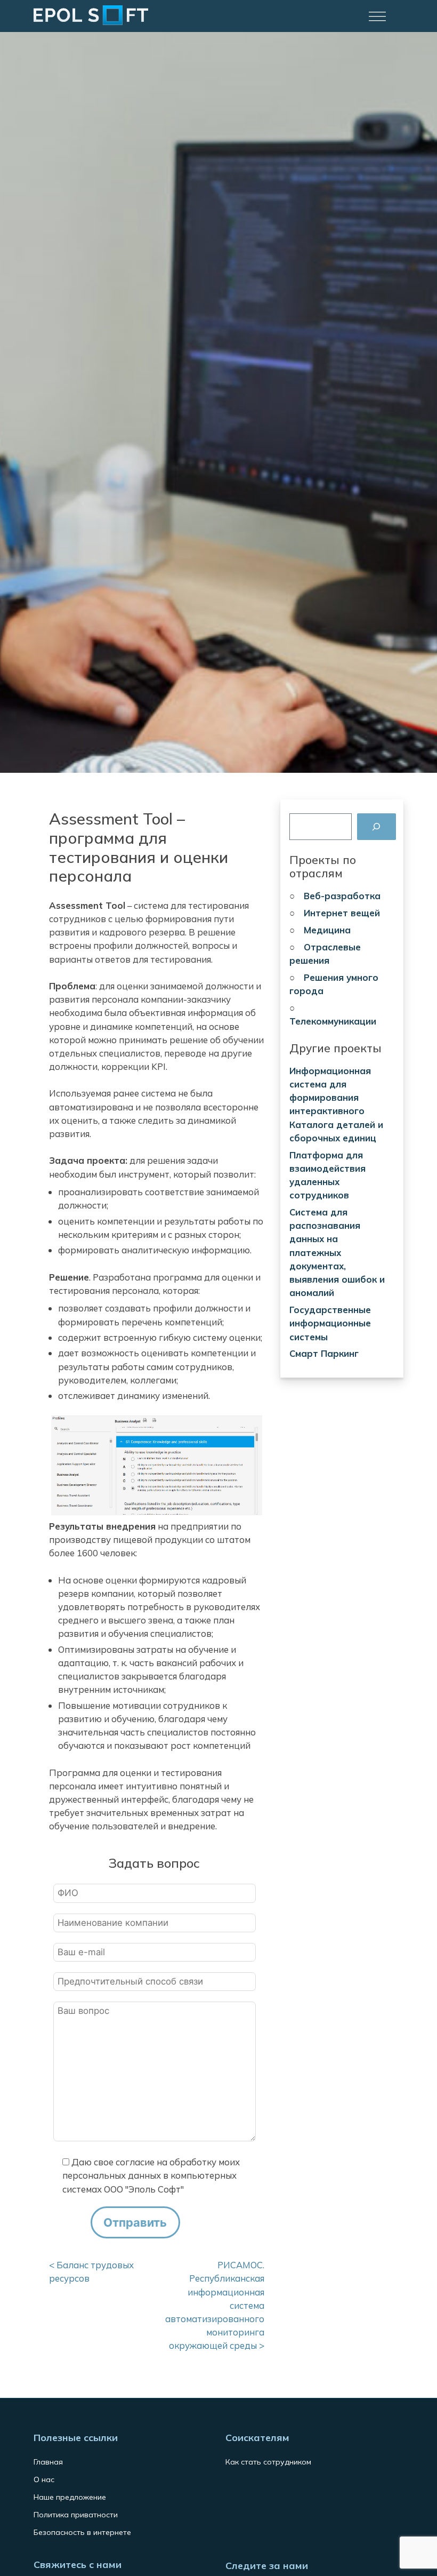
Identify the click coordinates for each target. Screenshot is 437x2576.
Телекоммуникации (333, 1021)
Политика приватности (76, 2515)
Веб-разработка (342, 896)
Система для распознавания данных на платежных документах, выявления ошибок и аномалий (337, 1252)
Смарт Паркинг (324, 1353)
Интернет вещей (342, 913)
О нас (44, 2479)
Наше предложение (70, 2497)
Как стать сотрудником (268, 2462)
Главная (48, 2462)
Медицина (327, 930)
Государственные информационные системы (330, 1323)
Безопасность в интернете (82, 2532)
